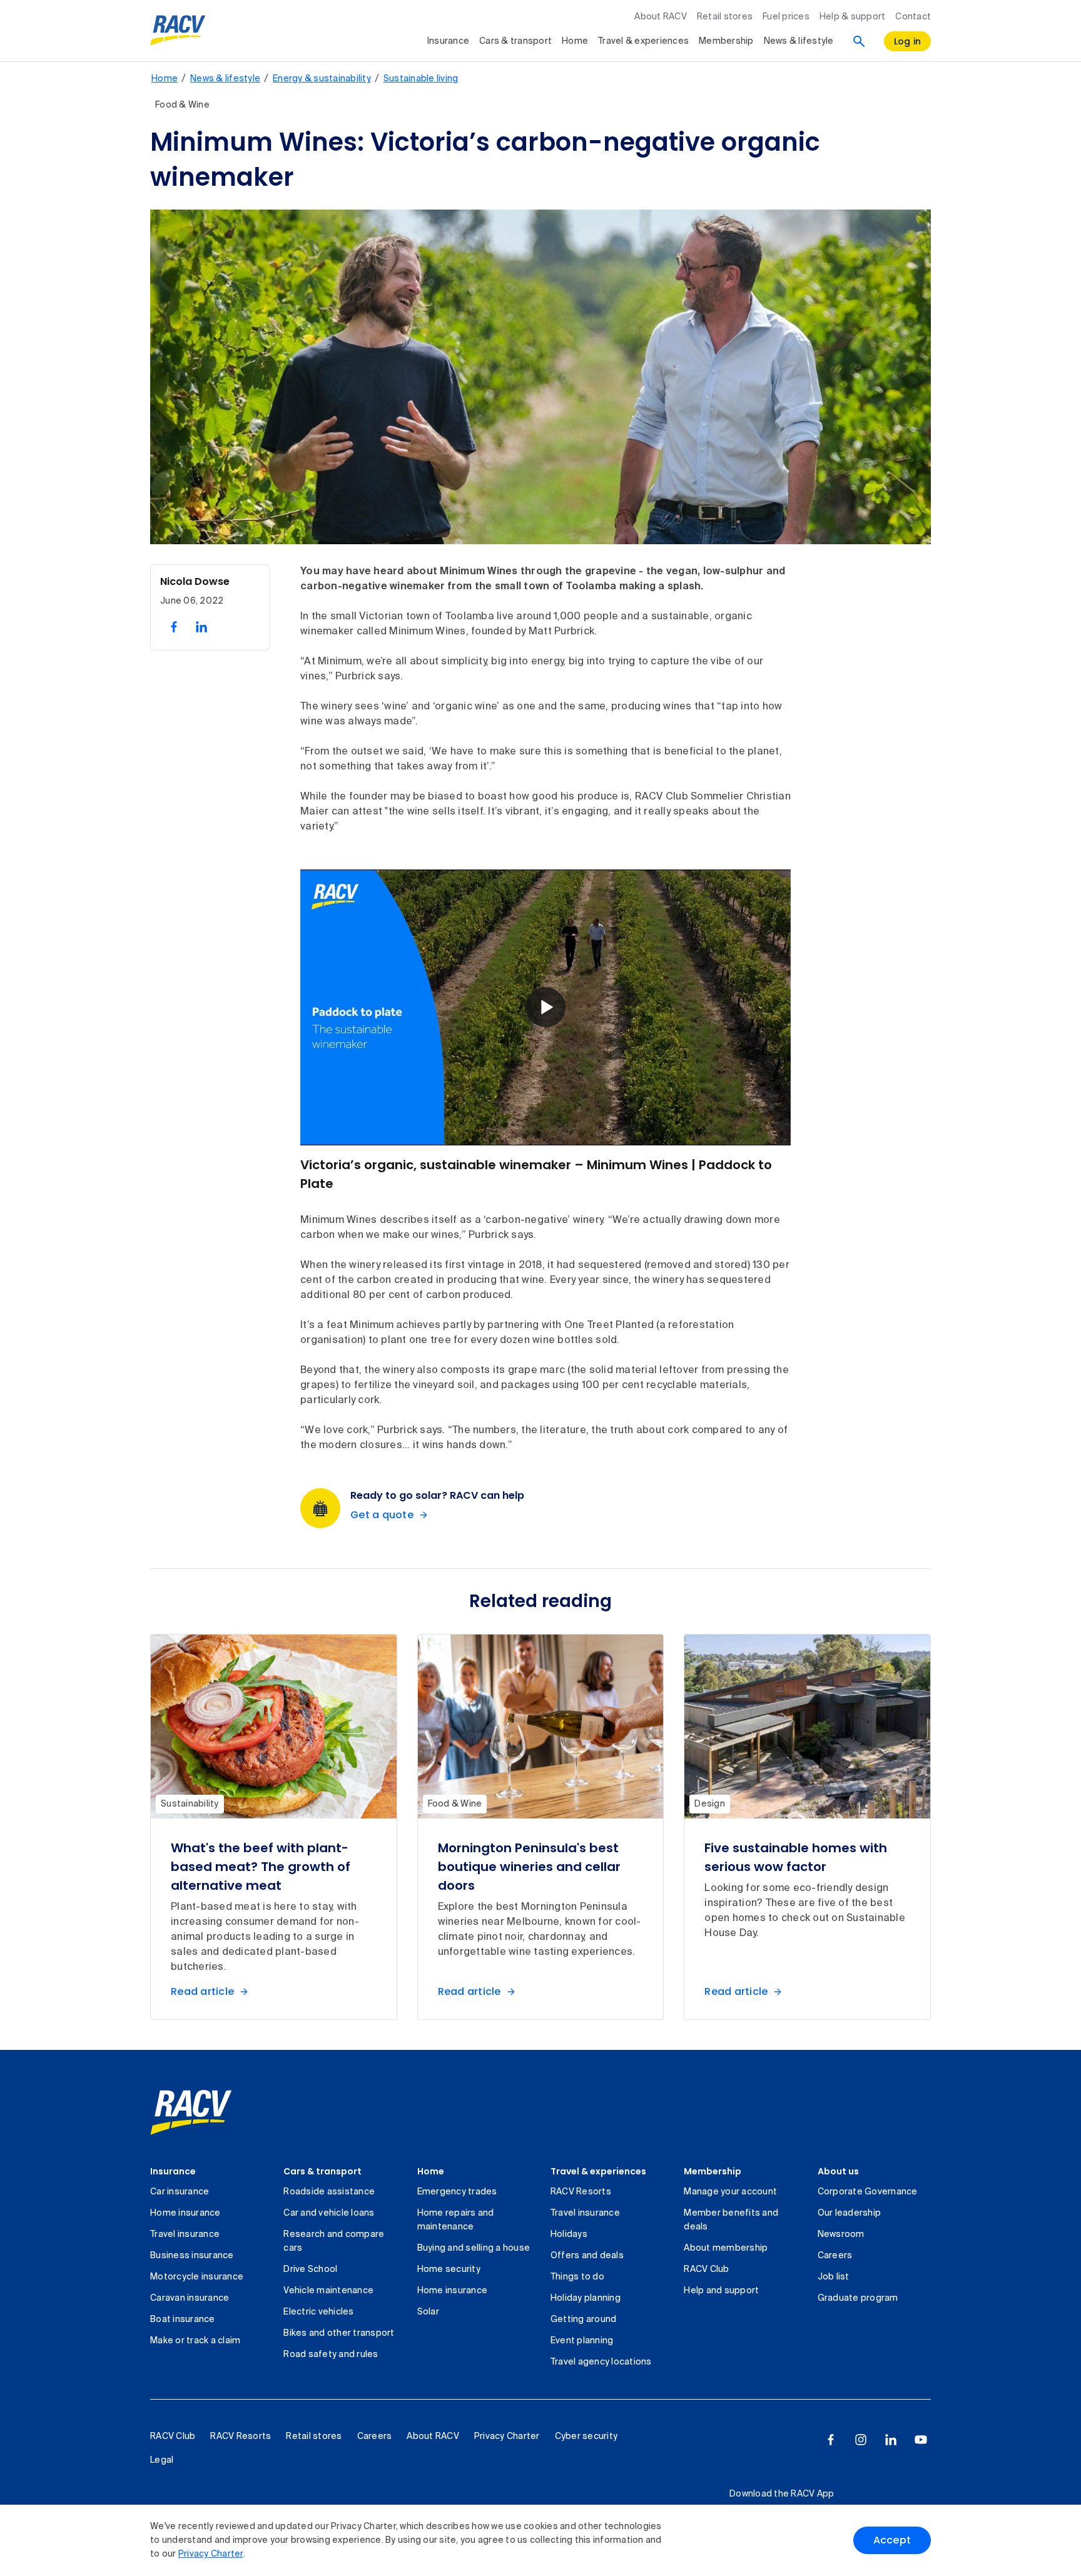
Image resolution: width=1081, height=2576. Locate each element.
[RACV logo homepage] (178, 31)
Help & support (853, 17)
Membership (726, 41)
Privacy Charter (211, 2554)
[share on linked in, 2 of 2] (201, 627)
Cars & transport (515, 41)
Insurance (448, 41)
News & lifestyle (799, 41)
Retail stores (725, 17)
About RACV (661, 17)
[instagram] (861, 2440)
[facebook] (831, 2440)
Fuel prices (786, 17)
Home (575, 41)
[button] (546, 1007)
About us (838, 2171)
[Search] (859, 41)
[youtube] (921, 2440)
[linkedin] (891, 2440)
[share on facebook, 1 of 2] (174, 627)
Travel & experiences (643, 41)
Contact (913, 17)
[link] (191, 2112)
